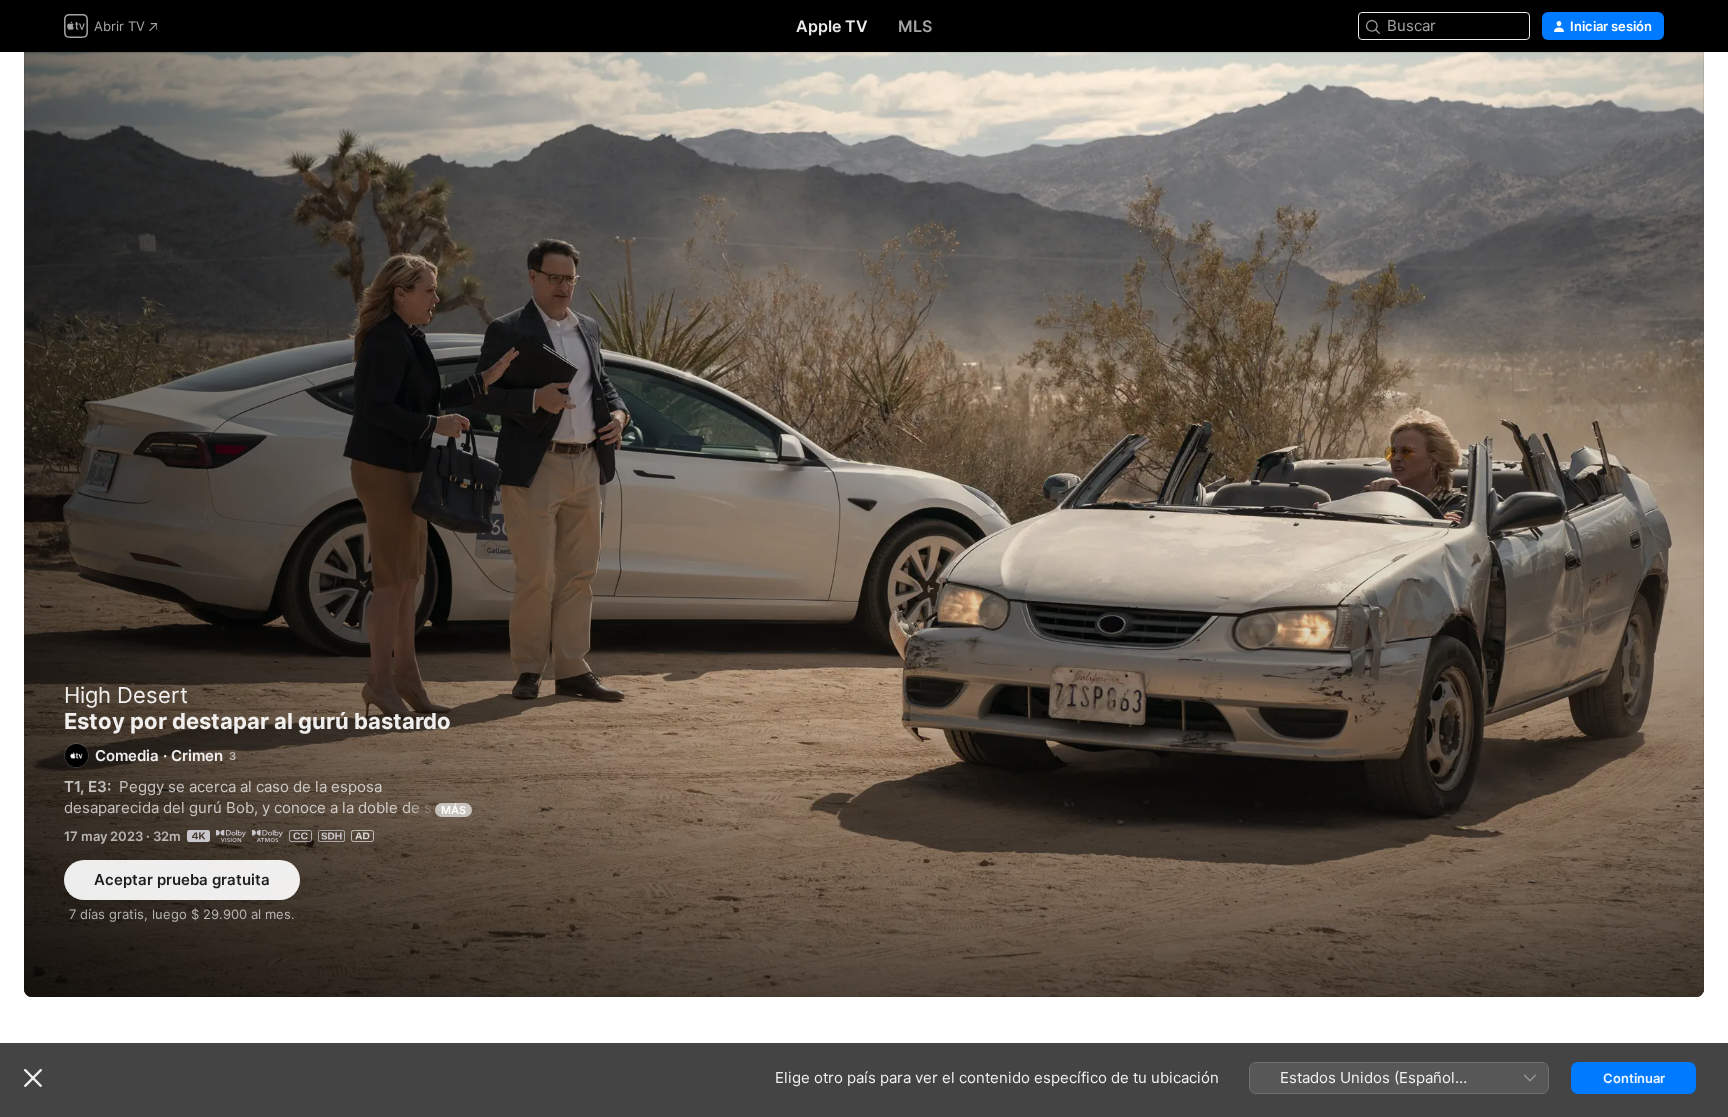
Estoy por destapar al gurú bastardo (864, 524)
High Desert (126, 695)
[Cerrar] (33, 1078)
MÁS (453, 810)
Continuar (1634, 1078)
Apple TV (832, 26)
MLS (915, 26)
